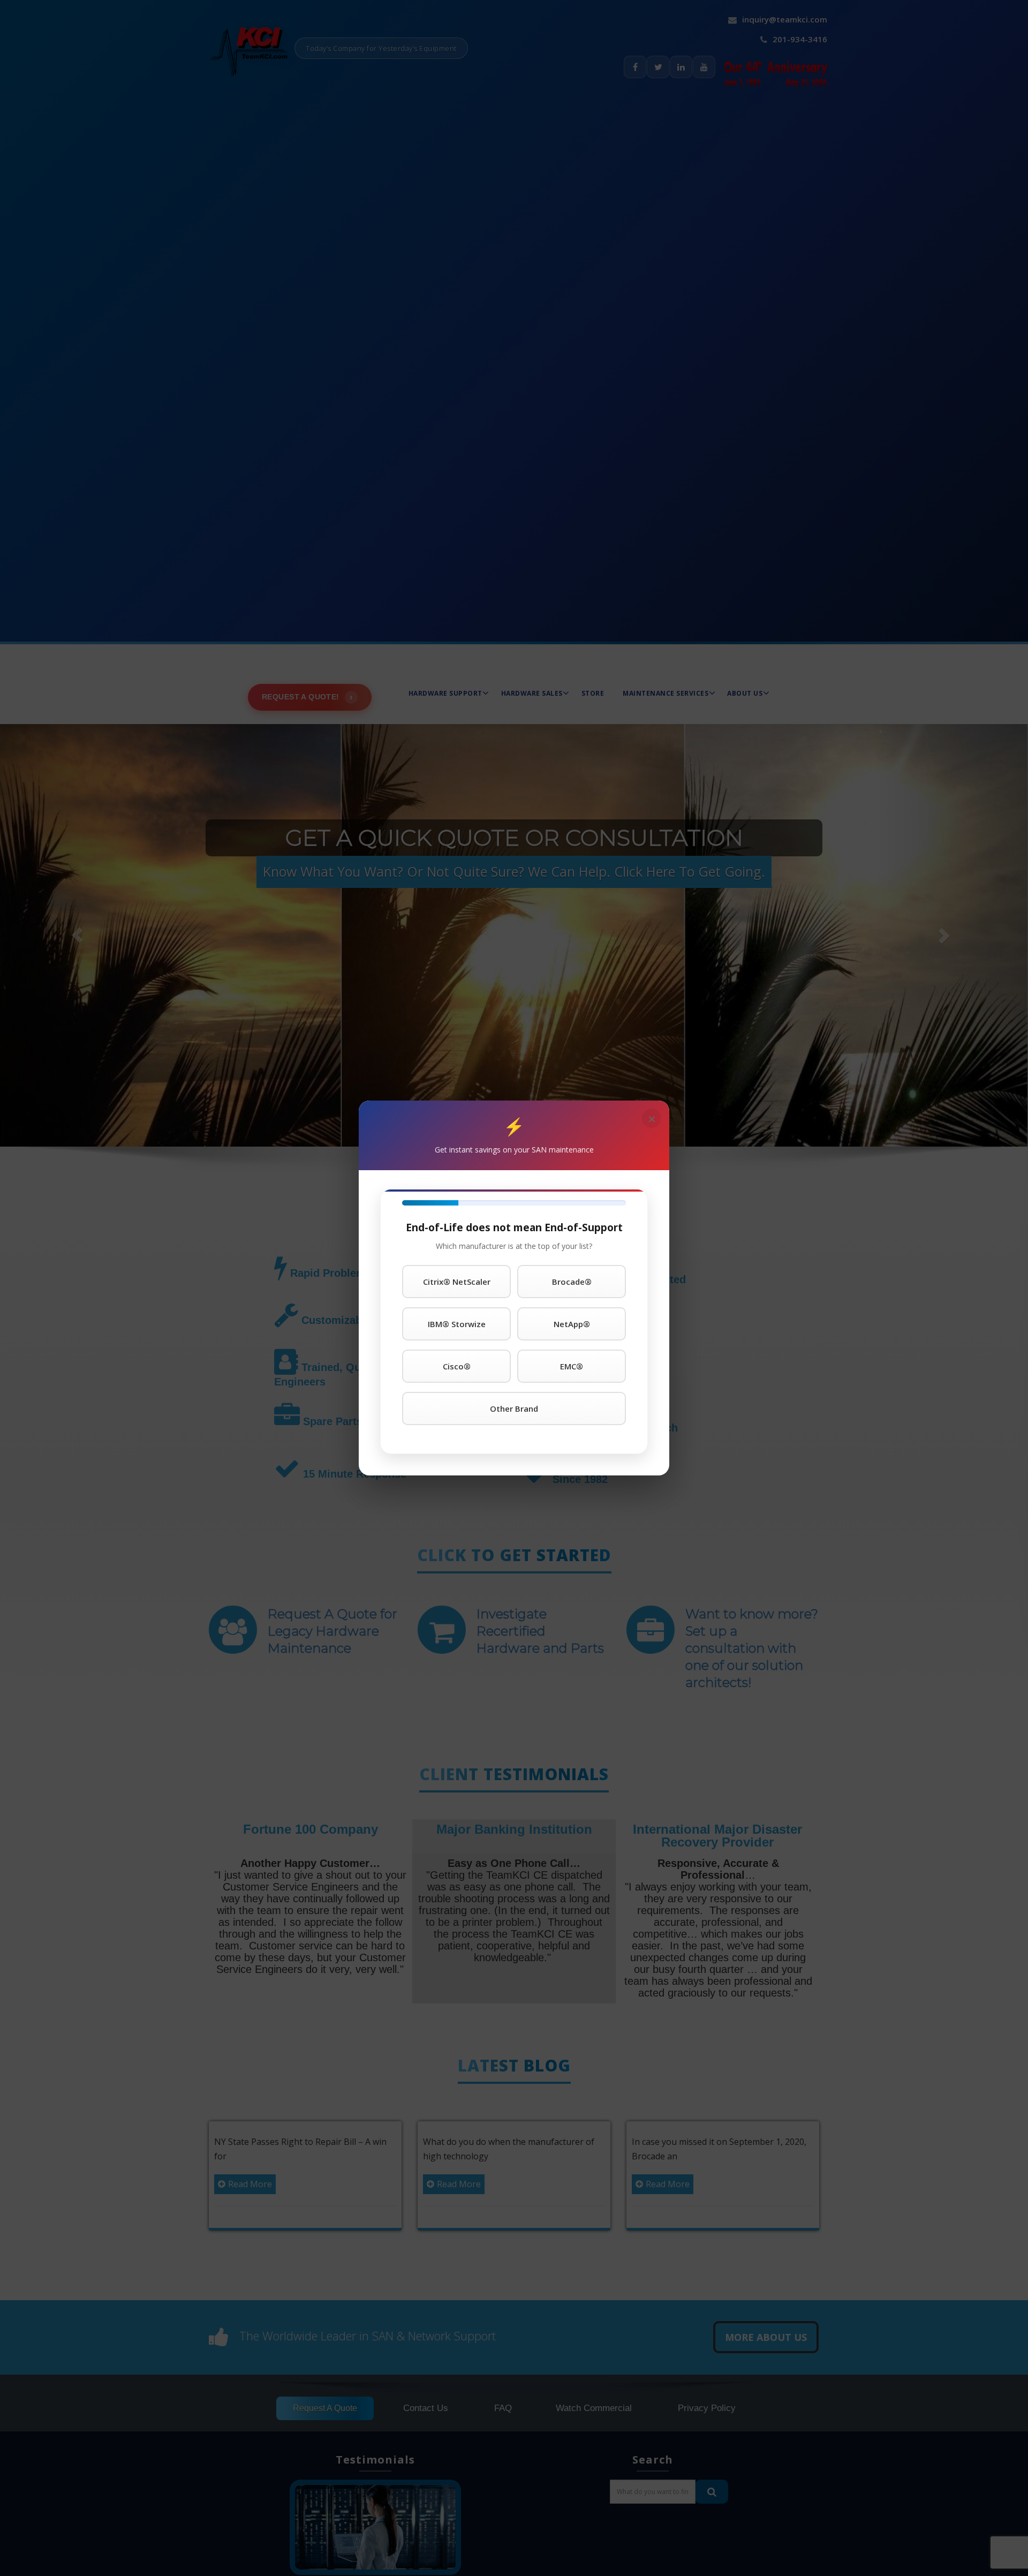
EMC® (572, 1366)
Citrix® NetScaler (457, 1282)
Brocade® (572, 1282)
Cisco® (457, 1366)
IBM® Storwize (457, 1324)
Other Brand (514, 1408)
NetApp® (572, 1324)
